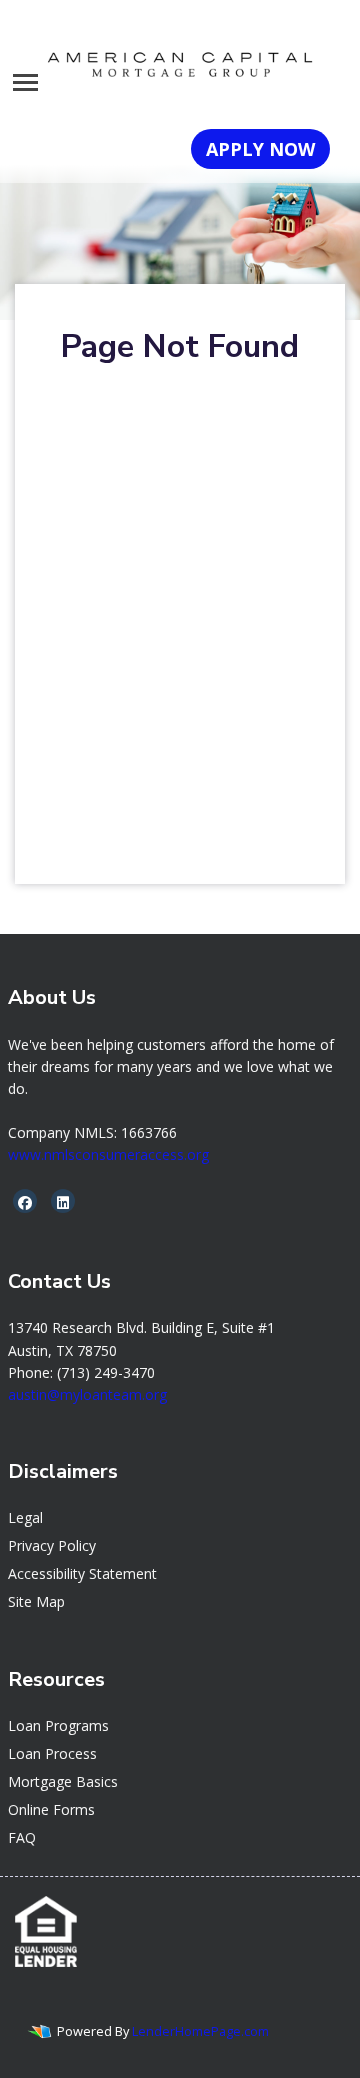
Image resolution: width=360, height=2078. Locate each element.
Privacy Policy (52, 1545)
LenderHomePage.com (200, 2031)
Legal (25, 1517)
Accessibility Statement (82, 1573)
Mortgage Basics (63, 1781)
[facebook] (25, 1202)
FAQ (22, 1837)
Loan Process (52, 1753)
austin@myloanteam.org (87, 1394)
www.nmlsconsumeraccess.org (108, 1154)
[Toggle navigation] (25, 82)
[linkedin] (63, 1202)
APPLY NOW (260, 149)
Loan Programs (58, 1725)
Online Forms (51, 1809)
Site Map (36, 1601)
